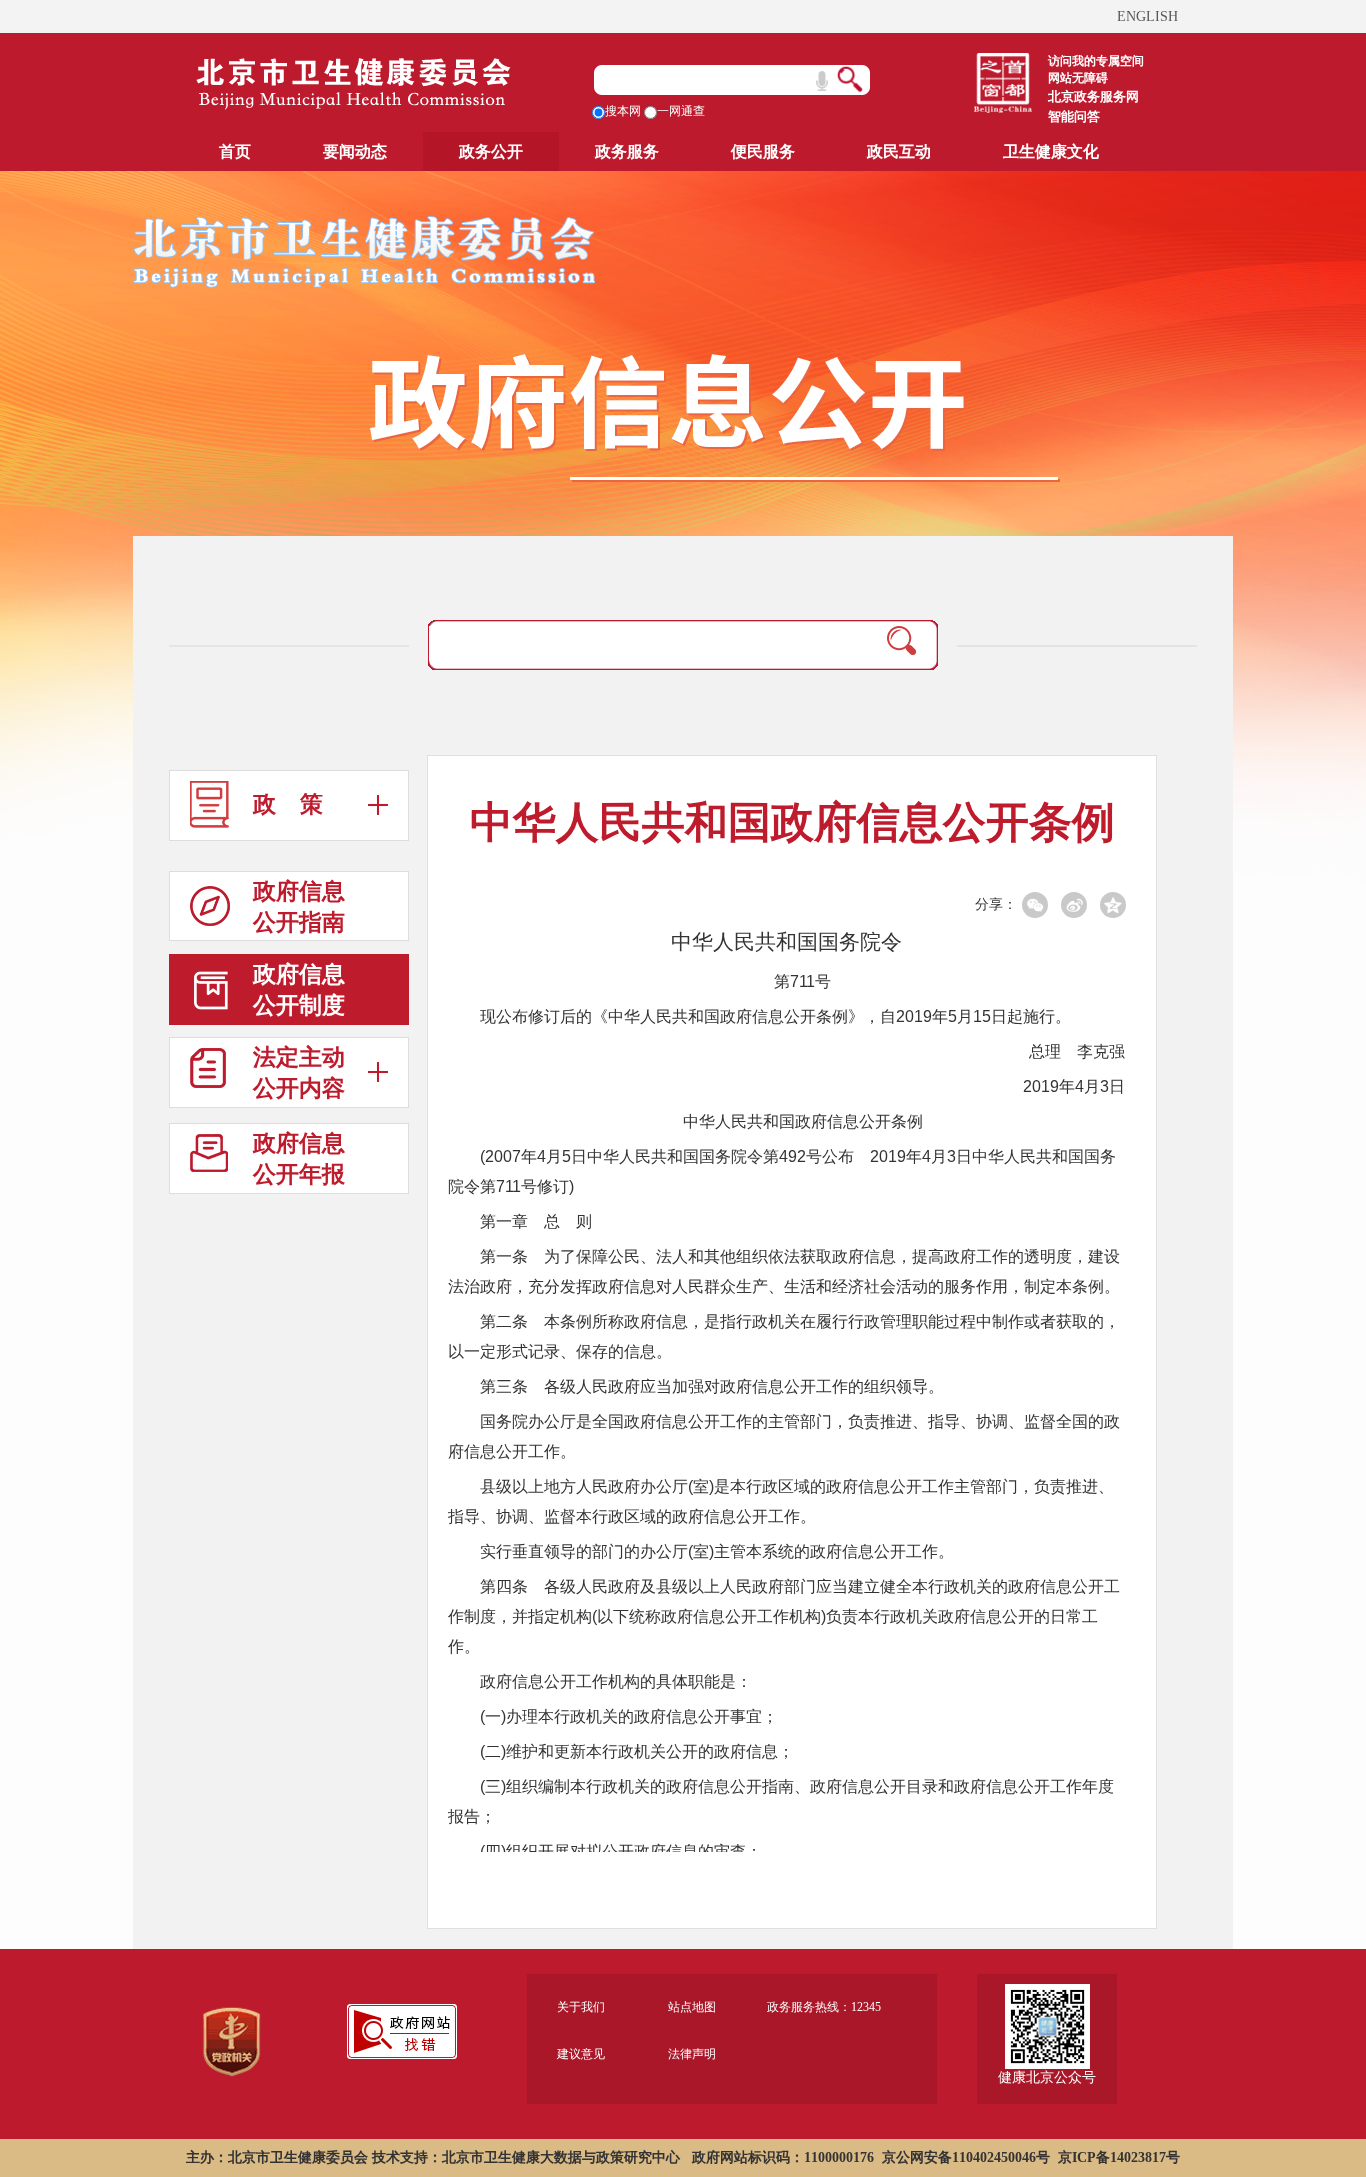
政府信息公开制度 (299, 990)
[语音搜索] (822, 81)
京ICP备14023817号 (1119, 2157)
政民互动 (899, 151)
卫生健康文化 (1051, 151)
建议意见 (581, 2054)
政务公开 (491, 151)
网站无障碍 (1078, 78)
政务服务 (627, 151)
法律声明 (692, 2054)
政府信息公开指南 (299, 907)
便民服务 (763, 151)
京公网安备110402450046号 (966, 2157)
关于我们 (581, 2007)
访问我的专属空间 (1096, 61)
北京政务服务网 (1093, 96)
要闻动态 (355, 151)
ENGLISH (1147, 16)
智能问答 (1074, 116)
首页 (235, 151)
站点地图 (692, 2007)
